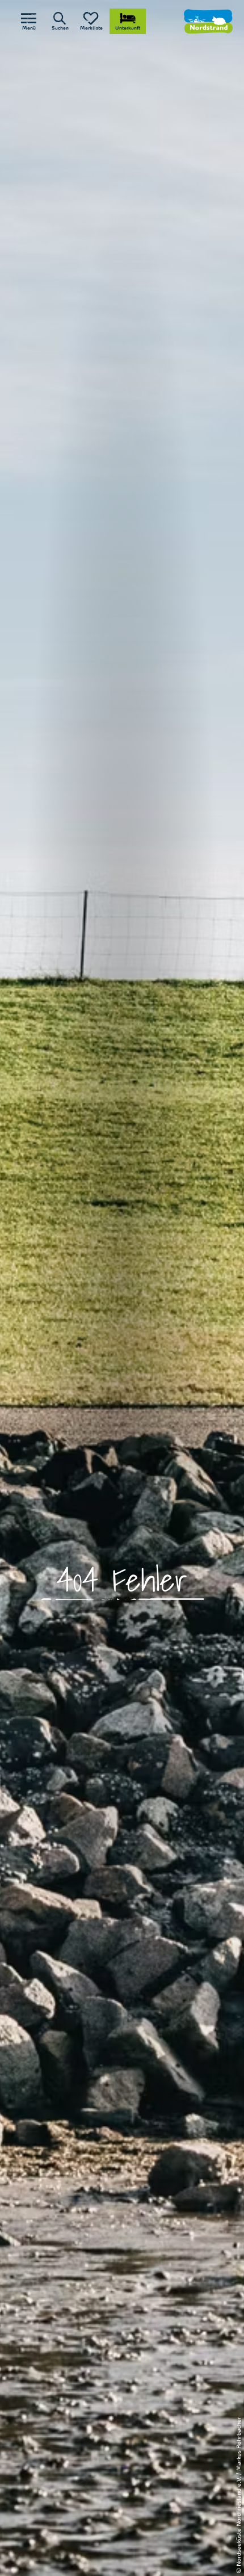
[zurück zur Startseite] (208, 21)
